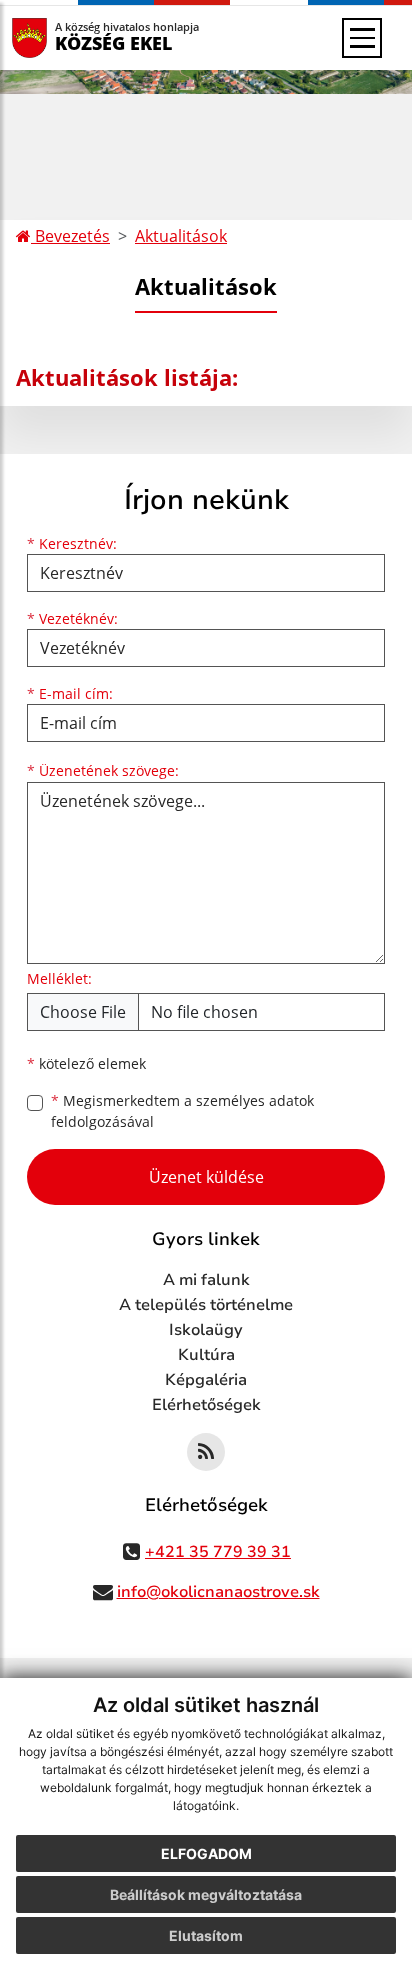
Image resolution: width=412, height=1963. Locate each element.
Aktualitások (181, 236)
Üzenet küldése (206, 1177)
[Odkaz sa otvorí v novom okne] (206, 1452)
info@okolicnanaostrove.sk (218, 1592)
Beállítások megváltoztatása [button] (206, 1894)
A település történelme (206, 1305)
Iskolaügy (206, 1330)
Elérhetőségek (206, 1405)
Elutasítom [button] (206, 1935)
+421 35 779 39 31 (218, 1552)
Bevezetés (70, 236)
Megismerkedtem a (182, 1111)
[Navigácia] (362, 38)
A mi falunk (206, 1280)
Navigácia (59, 37)
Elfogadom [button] (206, 1853)
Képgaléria (206, 1380)
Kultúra (206, 1355)
